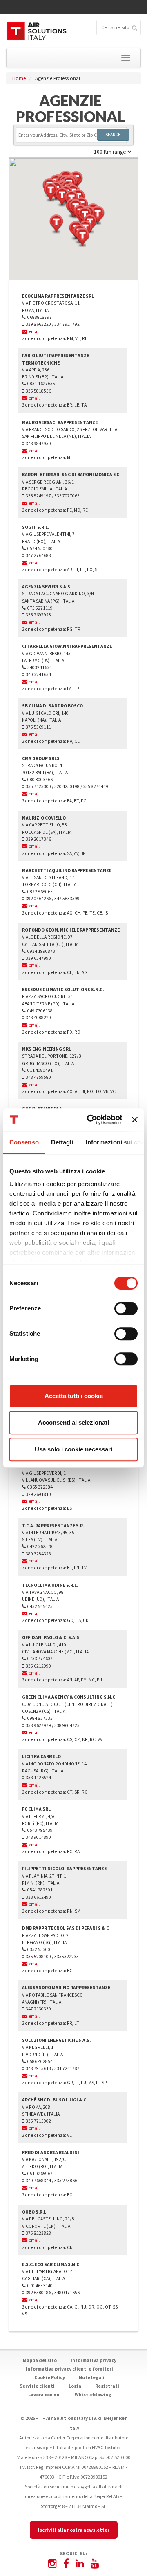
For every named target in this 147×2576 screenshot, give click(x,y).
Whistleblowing (93, 2394)
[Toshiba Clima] (37, 31)
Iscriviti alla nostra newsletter (74, 2530)
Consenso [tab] (24, 1142)
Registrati (107, 2386)
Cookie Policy (50, 2377)
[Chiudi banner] (135, 1120)
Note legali (92, 2377)
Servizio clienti (37, 2386)
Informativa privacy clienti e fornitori (69, 2369)
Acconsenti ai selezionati (73, 1422)
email (33, 331)
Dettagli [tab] (62, 1142)
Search (113, 135)
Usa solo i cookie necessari (73, 1449)
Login (75, 2386)
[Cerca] (134, 27)
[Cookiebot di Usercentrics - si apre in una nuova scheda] (91, 1120)
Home (19, 78)
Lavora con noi (45, 2394)
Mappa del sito (40, 2360)
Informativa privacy (94, 2360)
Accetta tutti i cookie (74, 1396)
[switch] (126, 1308)
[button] (82, 238)
